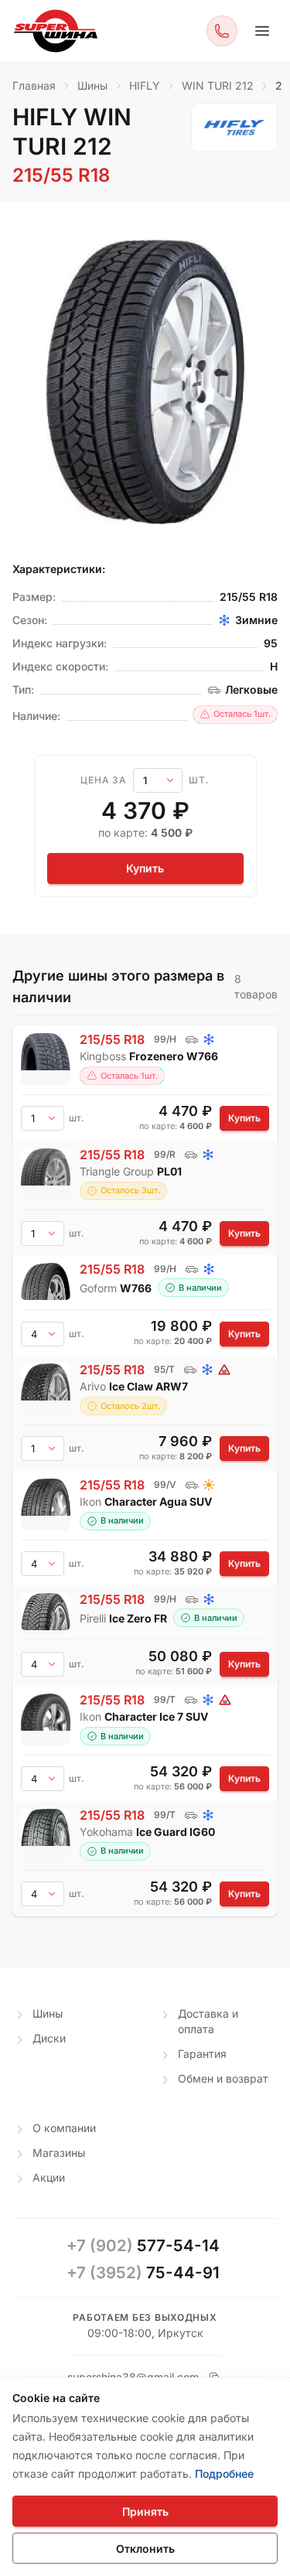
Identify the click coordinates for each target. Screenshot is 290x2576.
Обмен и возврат (223, 2078)
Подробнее (224, 2474)
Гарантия (202, 2054)
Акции (49, 2177)
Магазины (59, 2153)
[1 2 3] (43, 1233)
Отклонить (145, 2549)
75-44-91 (143, 2272)
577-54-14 (143, 2245)
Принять (145, 2511)
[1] (158, 780)
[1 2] (43, 1448)
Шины (48, 2013)
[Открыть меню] (262, 31)
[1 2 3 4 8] (43, 1334)
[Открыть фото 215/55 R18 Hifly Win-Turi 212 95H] (145, 382)
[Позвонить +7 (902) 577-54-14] (222, 31)
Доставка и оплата (208, 2021)
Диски (49, 2038)
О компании (64, 2128)
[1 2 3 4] (43, 1564)
